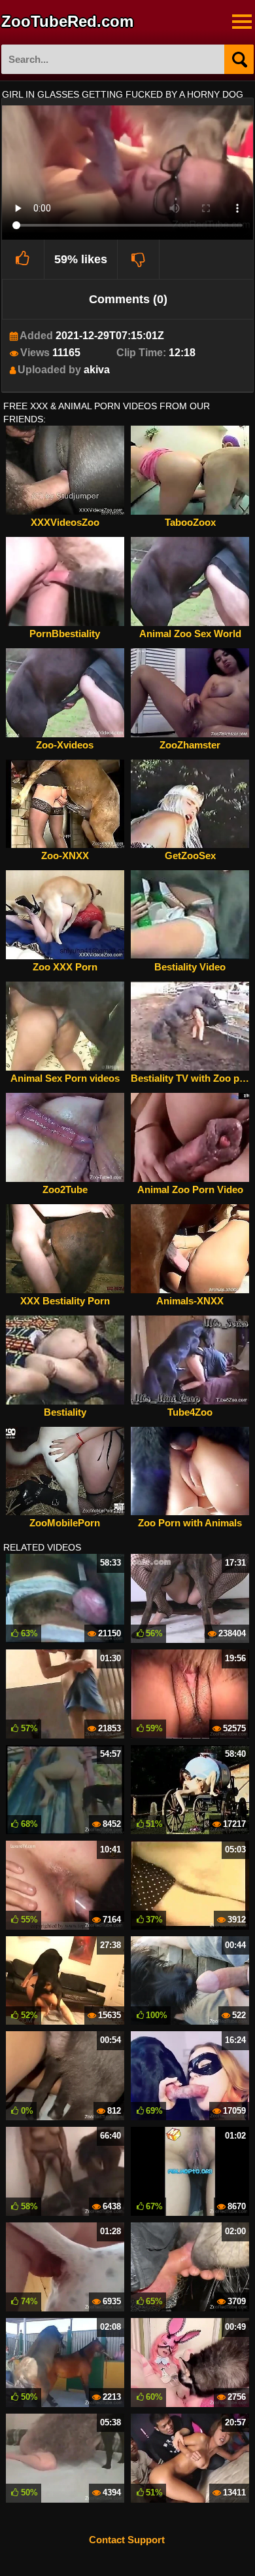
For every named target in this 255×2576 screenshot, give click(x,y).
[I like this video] (23, 259)
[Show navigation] (242, 22)
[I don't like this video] (139, 259)
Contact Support (127, 2540)
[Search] (239, 59)
